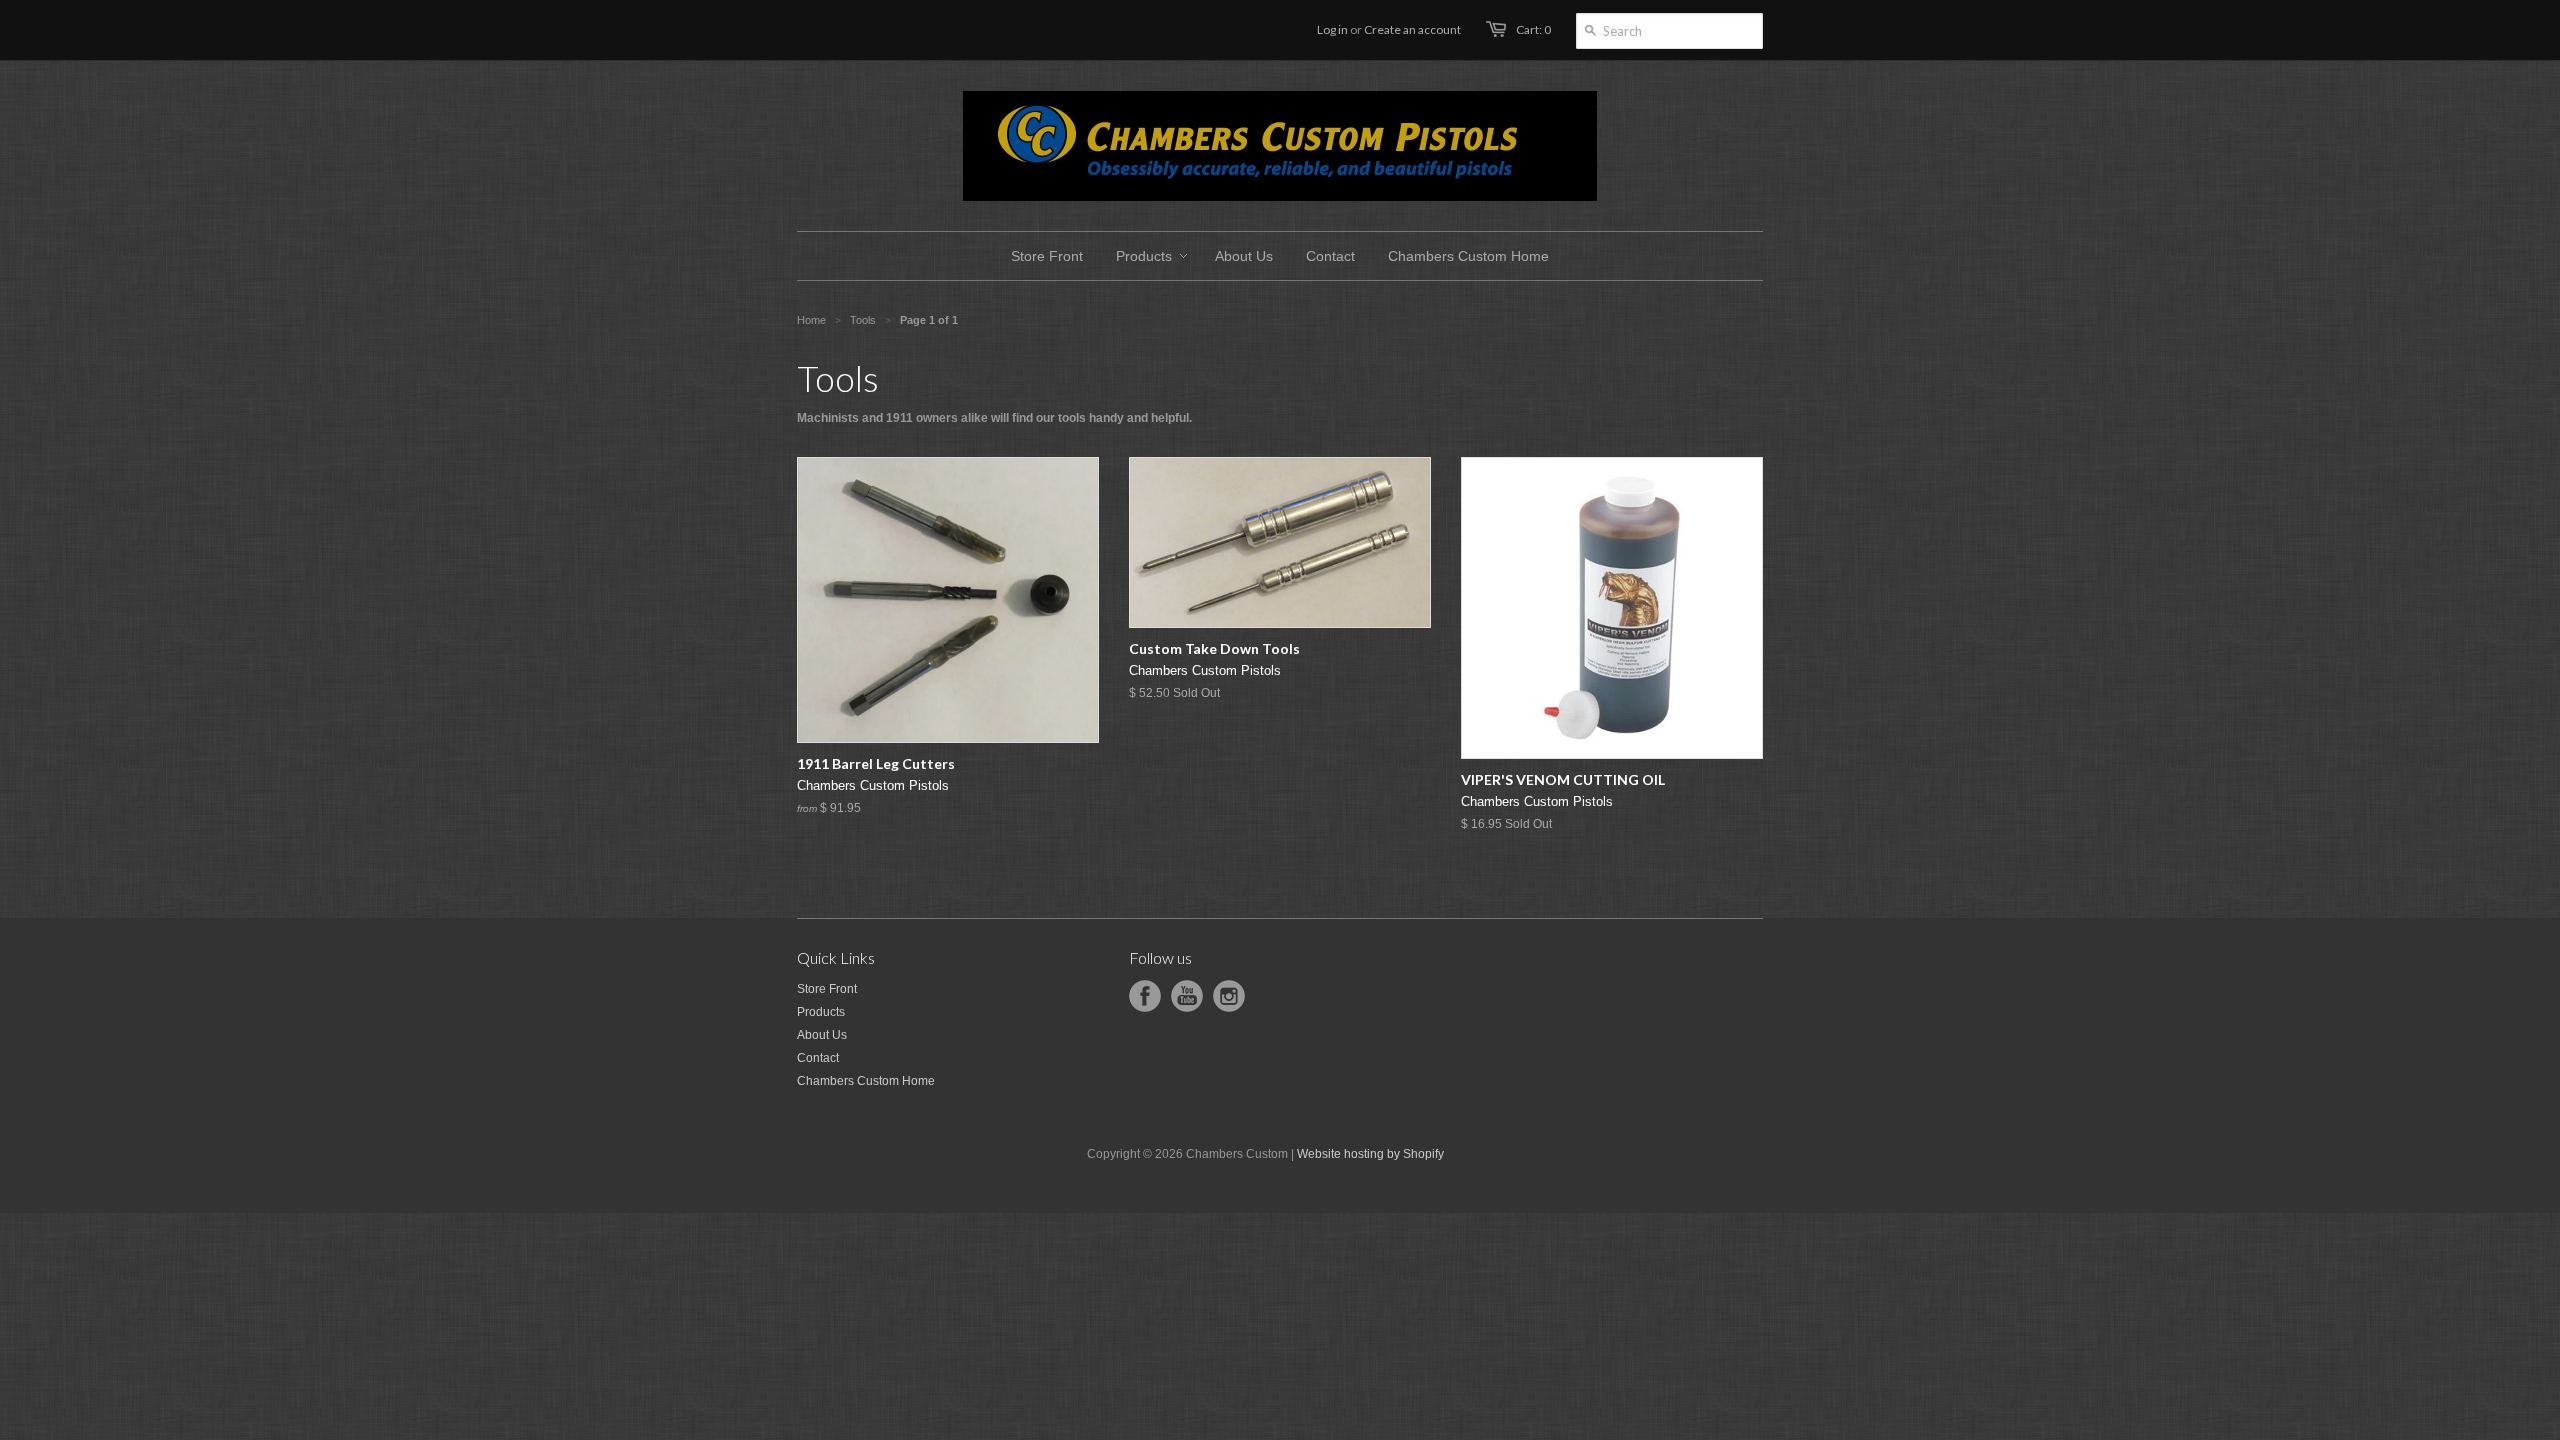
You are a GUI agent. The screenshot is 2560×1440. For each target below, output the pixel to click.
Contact (818, 1058)
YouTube (1187, 996)
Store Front (827, 989)
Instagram (1229, 996)
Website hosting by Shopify (1370, 1154)
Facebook (1145, 996)
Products (821, 1012)
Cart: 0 (1533, 29)
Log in (1332, 29)
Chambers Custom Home (866, 1081)
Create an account (1412, 29)
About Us (822, 1035)
